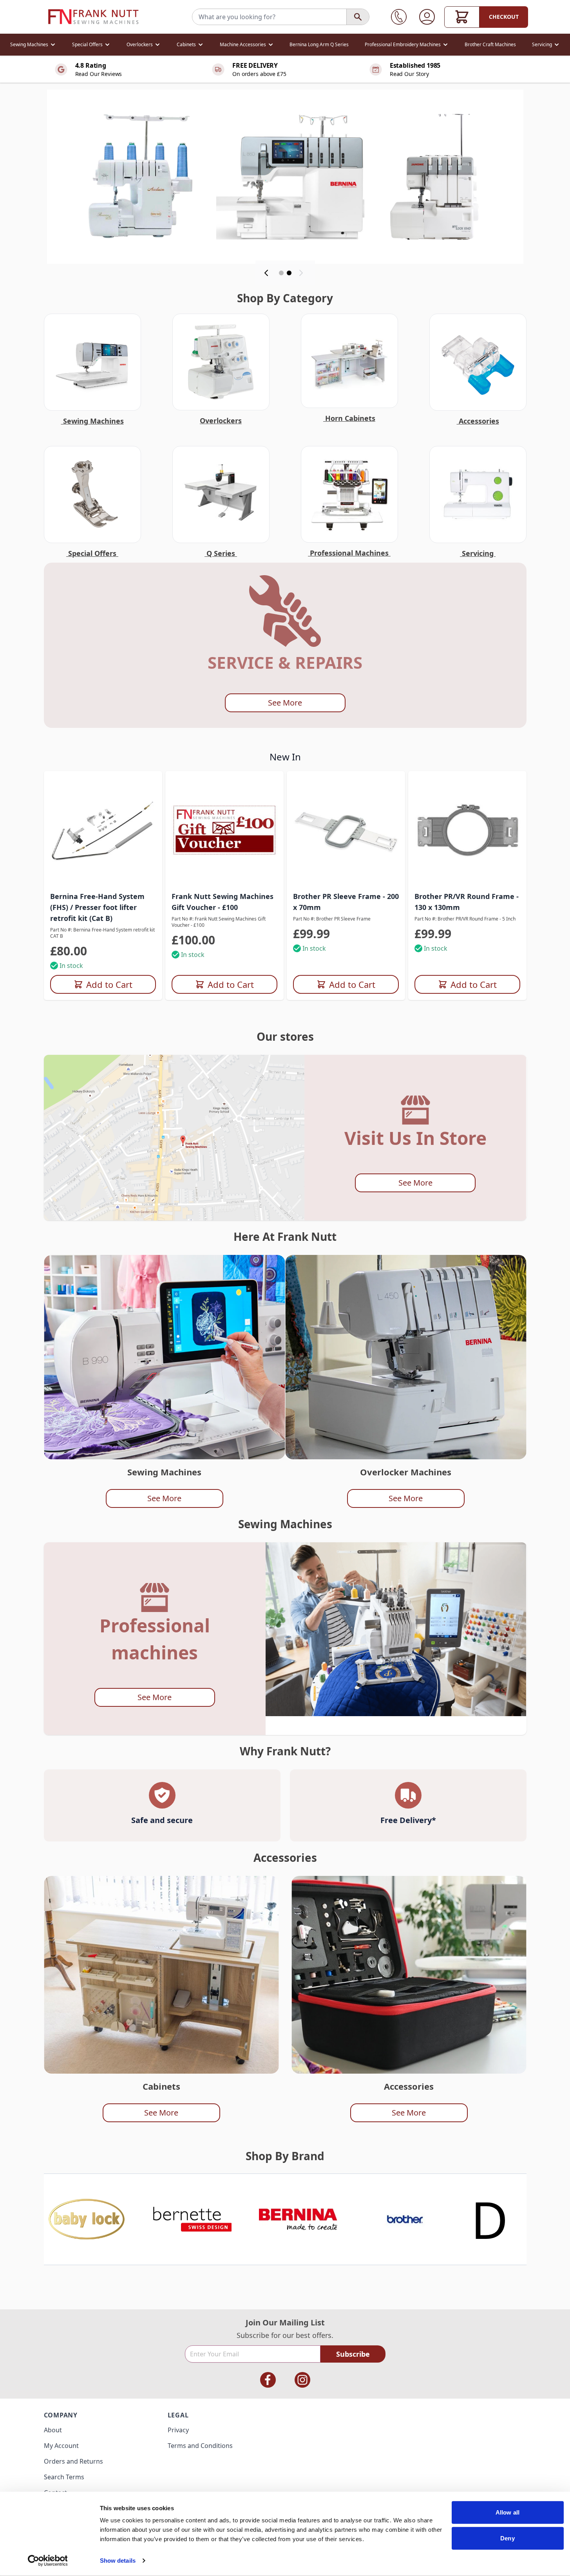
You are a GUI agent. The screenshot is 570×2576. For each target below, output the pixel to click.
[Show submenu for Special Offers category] (107, 45)
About (53, 2430)
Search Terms (64, 2477)
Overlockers (140, 44)
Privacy (178, 2430)
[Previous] (268, 273)
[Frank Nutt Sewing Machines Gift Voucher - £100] (224, 830)
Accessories (478, 421)
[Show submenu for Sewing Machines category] (53, 45)
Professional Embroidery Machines (403, 44)
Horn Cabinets (349, 418)
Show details (118, 2561)
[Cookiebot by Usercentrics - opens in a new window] (48, 2561)
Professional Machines (349, 553)
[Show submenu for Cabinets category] (201, 45)
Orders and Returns (73, 2461)
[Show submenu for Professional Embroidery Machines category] (445, 45)
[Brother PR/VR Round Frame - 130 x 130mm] (467, 830)
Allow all (508, 2512)
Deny (507, 2538)
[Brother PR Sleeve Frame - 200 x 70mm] (346, 830)
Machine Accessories (243, 44)
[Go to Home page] (93, 17)
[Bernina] (298, 2219)
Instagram (302, 2380)
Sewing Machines (29, 44)
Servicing (542, 44)
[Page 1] (281, 273)
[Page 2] (289, 273)
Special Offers (87, 44)
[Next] (302, 273)
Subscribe (353, 2354)
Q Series (221, 553)
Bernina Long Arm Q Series (319, 44)
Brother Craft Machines (490, 44)
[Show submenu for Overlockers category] (157, 45)
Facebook (268, 2380)
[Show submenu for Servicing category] (557, 45)
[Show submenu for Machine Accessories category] (271, 45)
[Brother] (404, 2219)
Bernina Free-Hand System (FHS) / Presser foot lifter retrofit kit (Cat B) (97, 907)
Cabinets (186, 44)
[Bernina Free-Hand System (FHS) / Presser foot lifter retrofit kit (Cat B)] (103, 830)
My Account (61, 2446)
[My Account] (427, 17)
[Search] (358, 17)
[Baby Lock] (87, 2219)
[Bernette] (192, 2219)
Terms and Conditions (200, 2446)
